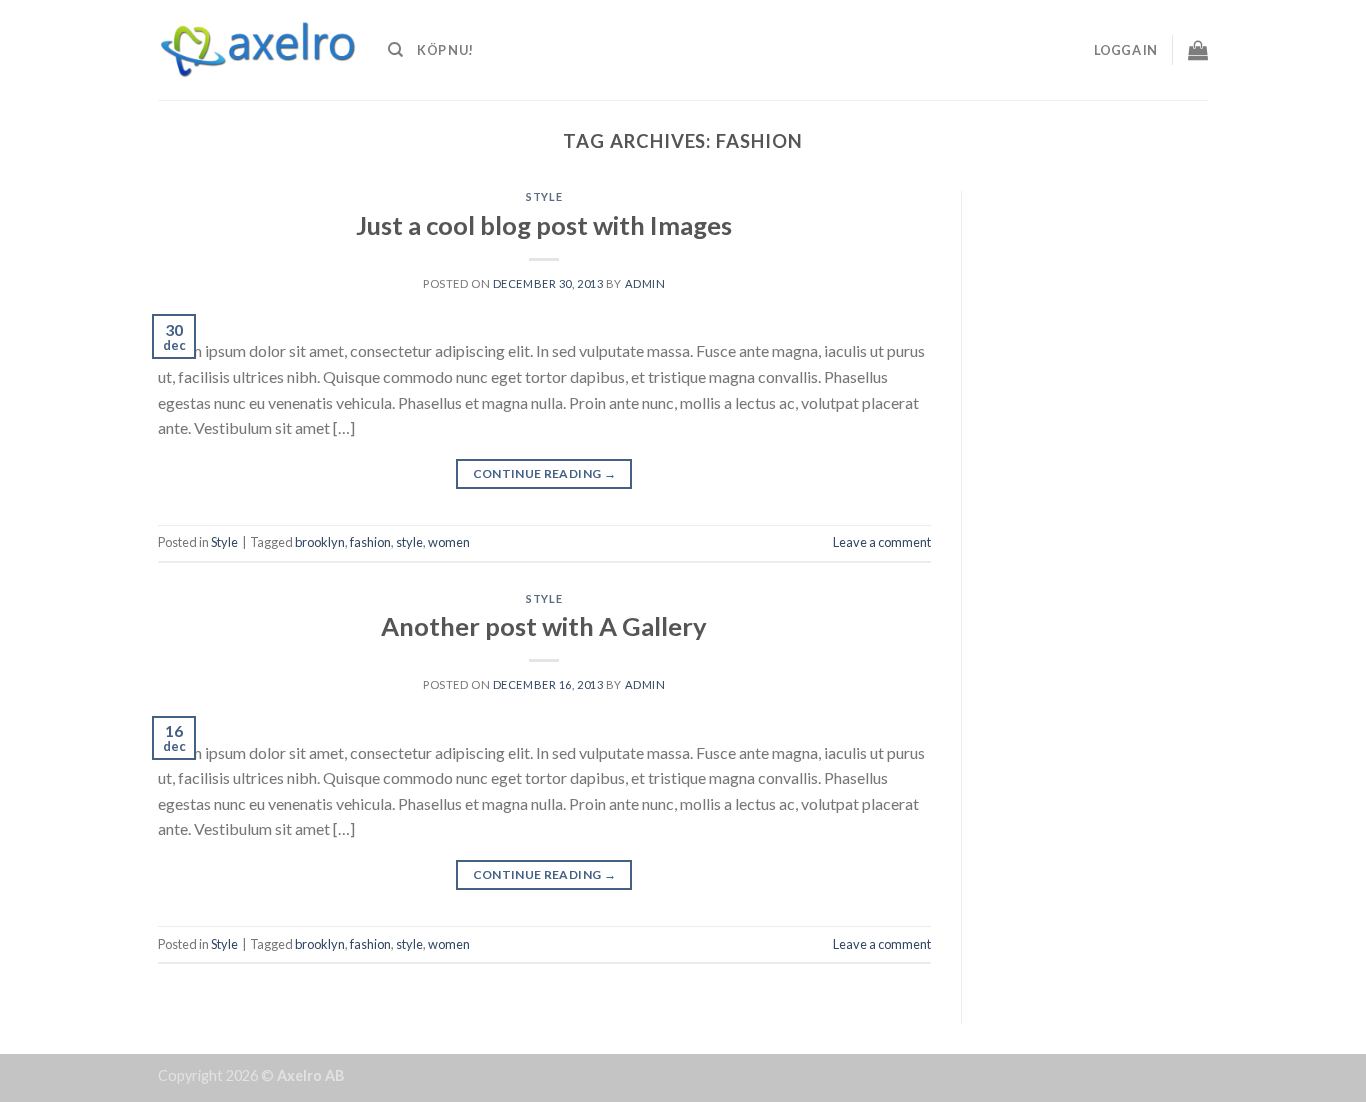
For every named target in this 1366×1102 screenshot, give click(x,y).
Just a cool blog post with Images (544, 225)
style (409, 542)
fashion (370, 542)
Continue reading (545, 473)
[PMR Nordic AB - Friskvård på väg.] (258, 50)
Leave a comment (882, 542)
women (449, 542)
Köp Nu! (445, 50)
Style (544, 196)
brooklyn (320, 542)
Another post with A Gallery (544, 626)
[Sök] (395, 50)
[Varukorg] (1198, 50)
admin (645, 283)
